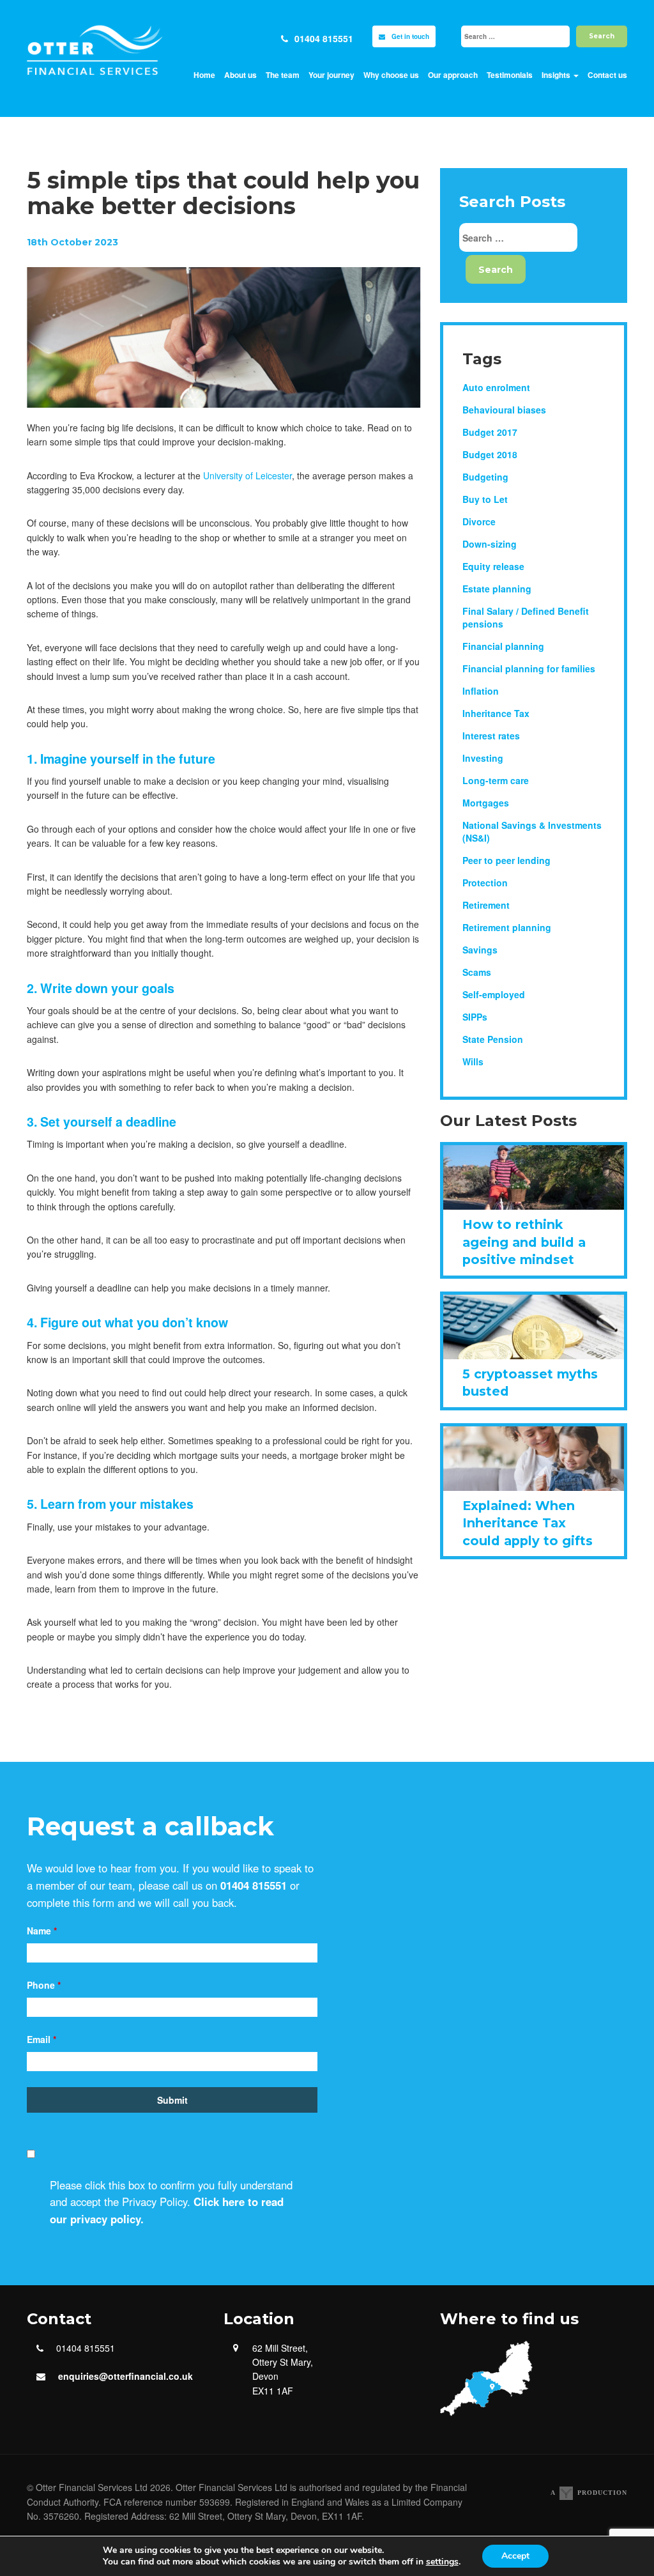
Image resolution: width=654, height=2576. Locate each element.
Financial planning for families (529, 668)
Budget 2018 (490, 454)
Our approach (453, 75)
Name (42, 1931)
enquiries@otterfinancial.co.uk (125, 2376)
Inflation (481, 691)
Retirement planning (507, 927)
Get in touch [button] (410, 36)
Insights (557, 75)
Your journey (331, 75)
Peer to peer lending (506, 860)
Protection (485, 883)
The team (283, 75)
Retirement (486, 905)
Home (204, 75)
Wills (473, 1061)
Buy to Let (485, 499)
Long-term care (496, 780)
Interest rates (491, 736)
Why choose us (391, 75)
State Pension (493, 1039)
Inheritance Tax (496, 713)
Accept (515, 2556)
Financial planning (503, 646)
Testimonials (510, 75)
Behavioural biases (504, 410)
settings (442, 2562)
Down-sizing (490, 544)
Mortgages (486, 803)
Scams (477, 972)
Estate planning (497, 589)
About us (240, 75)
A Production (589, 2493)
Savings (480, 950)
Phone (44, 1985)
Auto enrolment (496, 387)
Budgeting (485, 477)
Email (42, 2039)
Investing (483, 758)
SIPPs (475, 1017)
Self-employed (494, 994)
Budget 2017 (490, 432)
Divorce (479, 521)
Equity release (493, 566)
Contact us (607, 75)
